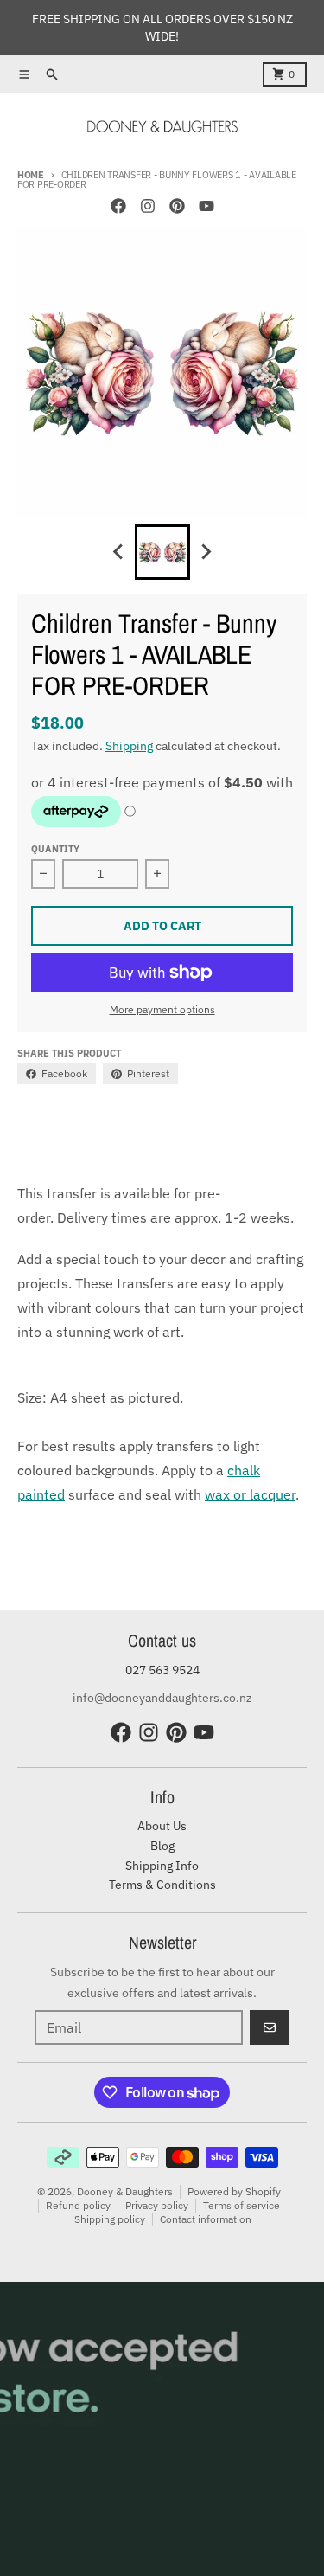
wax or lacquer (250, 1494)
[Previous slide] (119, 552)
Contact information (206, 2219)
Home (31, 175)
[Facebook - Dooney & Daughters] (118, 206)
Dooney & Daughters (125, 2191)
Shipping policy (110, 2219)
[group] (162, 552)
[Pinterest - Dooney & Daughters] (177, 206)
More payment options (162, 1009)
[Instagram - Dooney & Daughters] (148, 206)
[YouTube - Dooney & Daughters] (206, 206)
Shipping (129, 746)
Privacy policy (157, 2205)
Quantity (55, 849)
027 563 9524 (162, 1670)
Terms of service (241, 2205)
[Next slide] (206, 552)
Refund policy (78, 2205)
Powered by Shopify (234, 2191)
